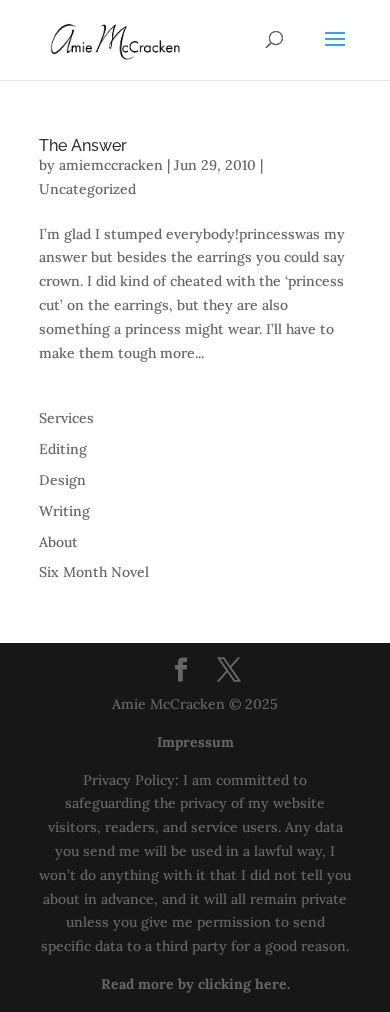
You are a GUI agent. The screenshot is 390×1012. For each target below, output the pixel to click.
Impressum (195, 742)
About (58, 542)
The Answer (83, 145)
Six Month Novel (94, 572)
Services (66, 418)
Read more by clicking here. (195, 984)
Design (62, 480)
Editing (63, 449)
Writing (64, 511)
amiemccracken (111, 165)
